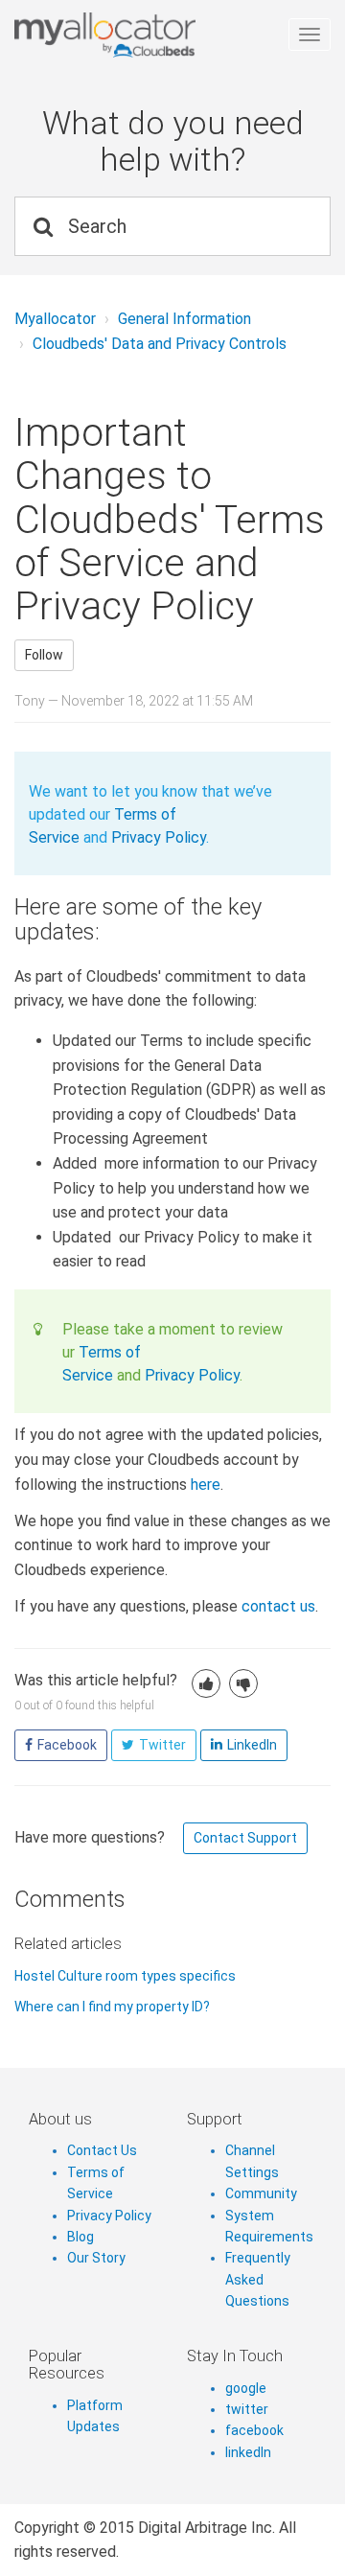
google (246, 2388)
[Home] (165, 35)
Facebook (67, 1745)
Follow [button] (44, 655)
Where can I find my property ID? (112, 2007)
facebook (254, 2430)
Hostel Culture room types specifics (125, 1976)
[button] (206, 1683)
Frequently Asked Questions (258, 2279)
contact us (278, 1606)
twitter (247, 2409)
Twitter (162, 1745)
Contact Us (102, 2150)
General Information (184, 319)
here (206, 1485)
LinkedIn (252, 1745)
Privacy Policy (159, 837)
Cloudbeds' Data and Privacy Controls (160, 344)
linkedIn (248, 2452)
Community (261, 2193)
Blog (80, 2237)
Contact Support (245, 1838)
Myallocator (55, 319)
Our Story (96, 2258)
